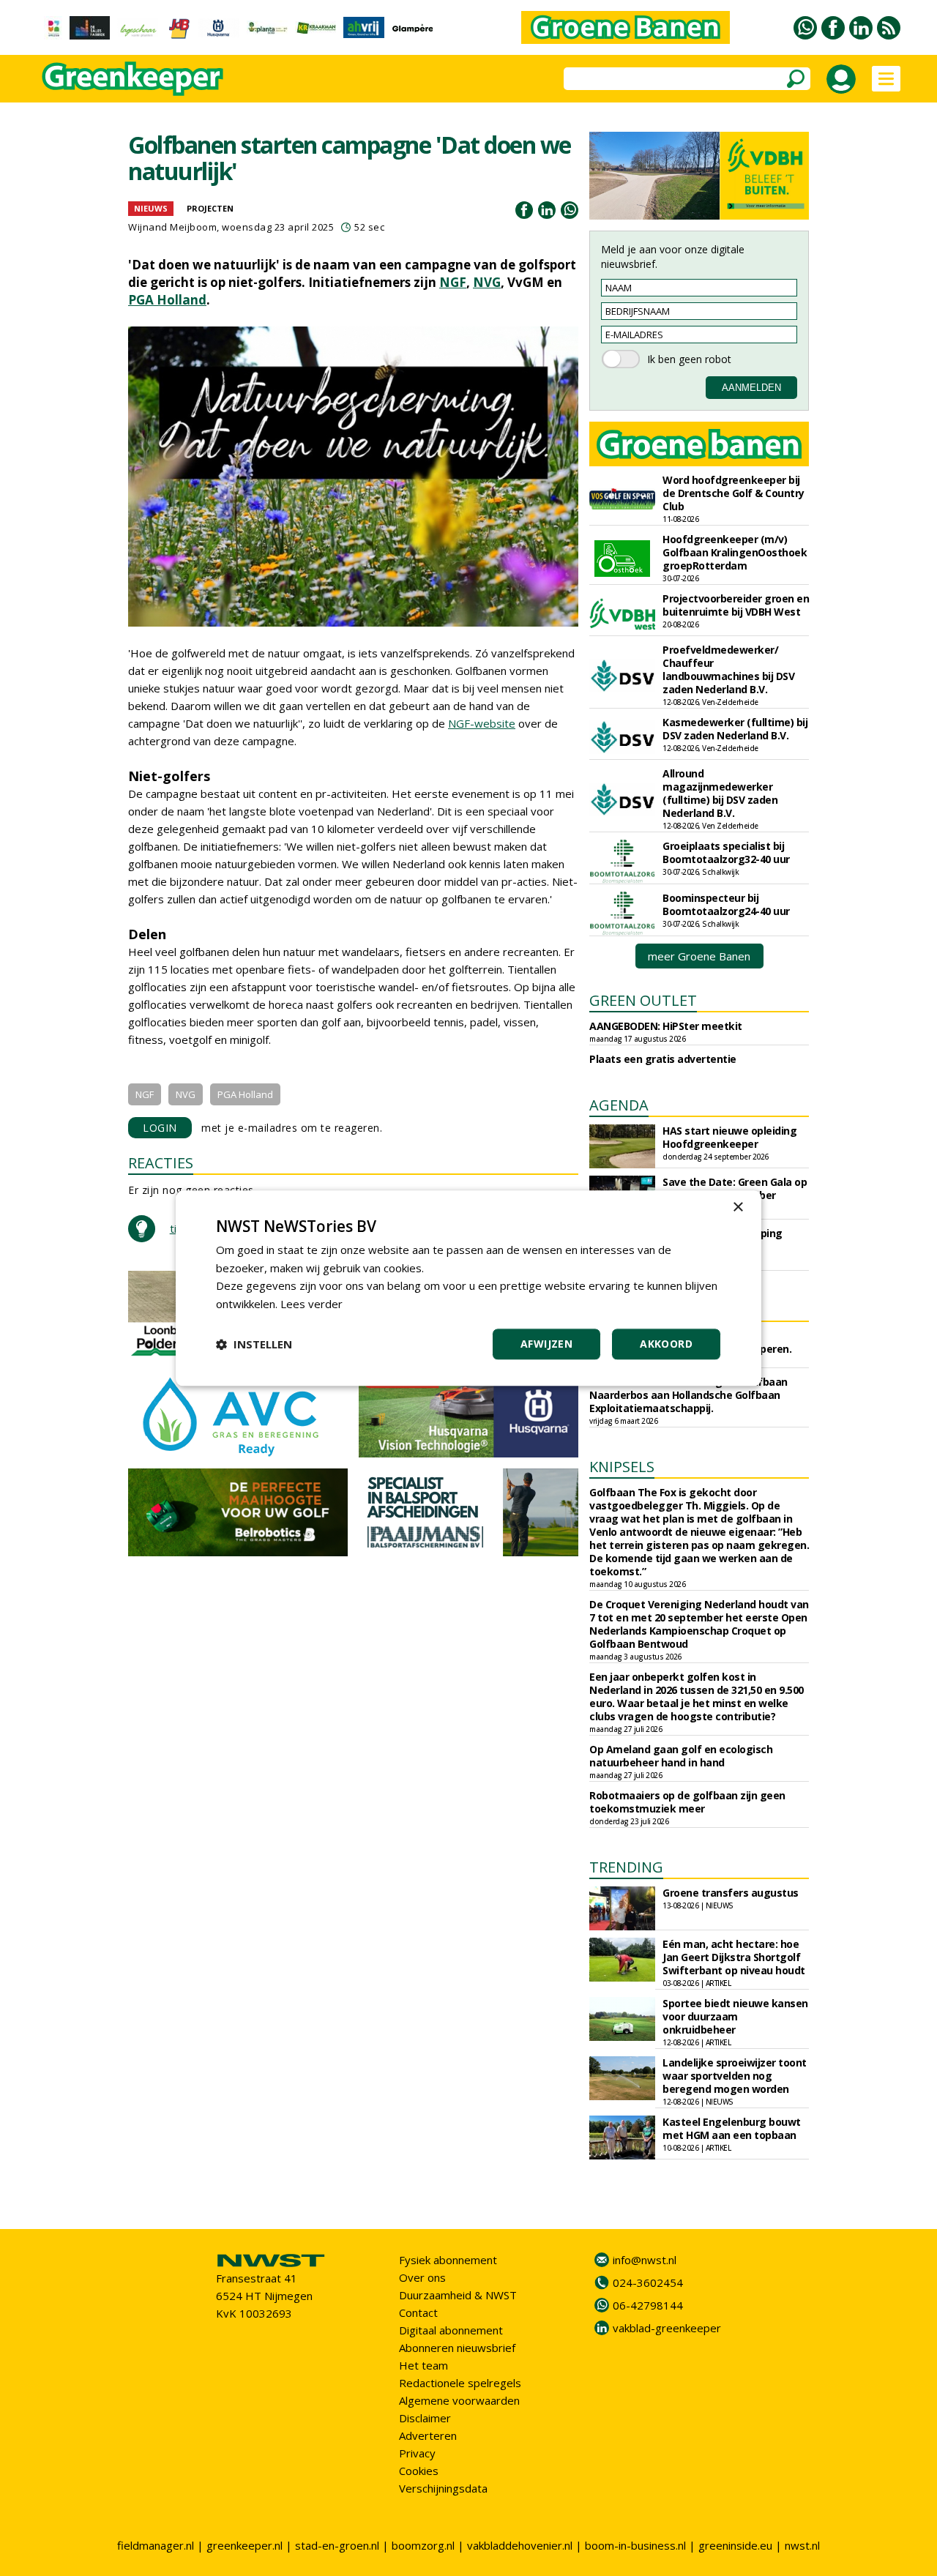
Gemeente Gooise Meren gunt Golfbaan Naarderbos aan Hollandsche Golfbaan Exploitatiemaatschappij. (688, 1395)
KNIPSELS (622, 1467)
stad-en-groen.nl (337, 2545)
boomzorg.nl (423, 2545)
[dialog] (468, 1288)
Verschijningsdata (443, 2488)
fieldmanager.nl (156, 2545)
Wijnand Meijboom (172, 227)
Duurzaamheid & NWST (458, 2295)
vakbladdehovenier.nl (520, 2545)
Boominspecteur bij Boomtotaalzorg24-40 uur (726, 904)
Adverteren (428, 2435)
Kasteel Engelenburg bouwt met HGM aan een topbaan (732, 2128)
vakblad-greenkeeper (667, 2328)
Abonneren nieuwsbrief (457, 2348)
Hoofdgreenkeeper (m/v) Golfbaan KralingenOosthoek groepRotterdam (735, 552)
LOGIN (160, 1128)
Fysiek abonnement (448, 2260)
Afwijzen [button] (546, 1344)
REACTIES (161, 1163)
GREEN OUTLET (643, 1000)
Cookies (419, 2471)
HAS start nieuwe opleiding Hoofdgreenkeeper (729, 1137)
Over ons (422, 2277)
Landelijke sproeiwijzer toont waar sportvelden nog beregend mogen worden (735, 2076)
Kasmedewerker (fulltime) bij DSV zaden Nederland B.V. (735, 729)
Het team (423, 2365)
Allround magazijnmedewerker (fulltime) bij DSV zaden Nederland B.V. (720, 793)
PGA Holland (167, 300)
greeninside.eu (735, 2545)
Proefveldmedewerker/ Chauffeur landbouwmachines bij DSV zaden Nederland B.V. (728, 669)
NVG (487, 282)
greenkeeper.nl (244, 2545)
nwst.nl (802, 2545)
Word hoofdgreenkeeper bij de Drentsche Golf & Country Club (733, 493)
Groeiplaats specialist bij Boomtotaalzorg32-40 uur (726, 852)
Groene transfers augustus (731, 1893)
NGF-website (482, 723)
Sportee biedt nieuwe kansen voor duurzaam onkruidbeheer (735, 2016)
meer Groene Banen (699, 956)
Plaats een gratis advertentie (663, 1059)
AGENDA (619, 1105)
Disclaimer (425, 2418)
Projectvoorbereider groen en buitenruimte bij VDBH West (736, 605)
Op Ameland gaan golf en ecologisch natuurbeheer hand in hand (681, 1756)
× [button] (738, 1207)
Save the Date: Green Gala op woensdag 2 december (735, 1188)
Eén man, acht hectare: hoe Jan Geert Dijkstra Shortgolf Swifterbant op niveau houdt (734, 1957)
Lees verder (311, 1304)
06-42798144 (648, 2305)
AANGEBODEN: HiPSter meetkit (666, 1026)
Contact (418, 2312)
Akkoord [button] (666, 1344)
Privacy (417, 2453)
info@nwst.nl (645, 2260)
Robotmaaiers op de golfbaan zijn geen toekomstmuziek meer (687, 1802)
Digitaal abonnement (451, 2330)
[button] (254, 1344)
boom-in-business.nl (635, 2545)
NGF (453, 282)
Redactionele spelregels (460, 2383)
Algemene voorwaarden (459, 2400)
